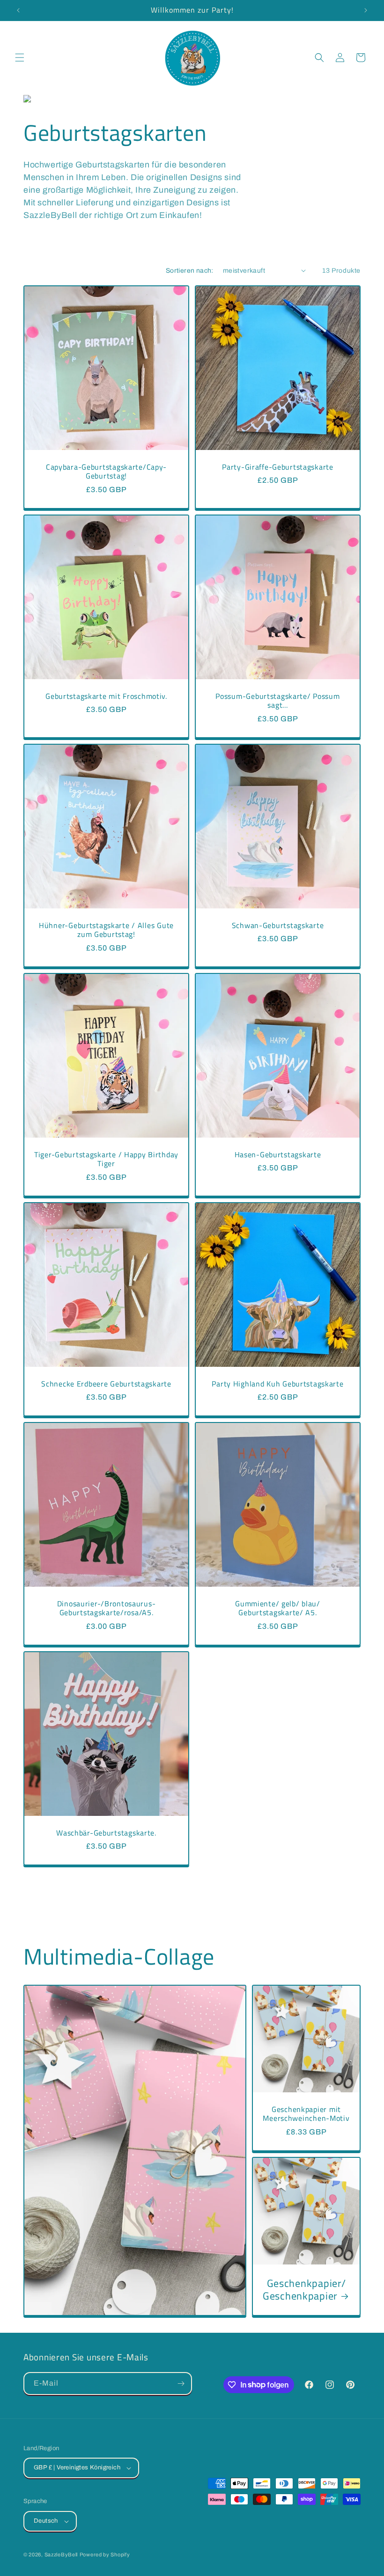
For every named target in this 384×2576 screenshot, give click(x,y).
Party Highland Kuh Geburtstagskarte (277, 1384)
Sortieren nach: (190, 271)
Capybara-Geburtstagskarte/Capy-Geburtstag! (106, 472)
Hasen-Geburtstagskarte (278, 1155)
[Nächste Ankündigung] (366, 10)
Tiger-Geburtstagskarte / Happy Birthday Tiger (106, 1159)
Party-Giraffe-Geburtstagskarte (278, 467)
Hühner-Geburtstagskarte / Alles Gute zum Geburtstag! (106, 930)
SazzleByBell (61, 2554)
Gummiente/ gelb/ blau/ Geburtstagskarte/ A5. (278, 1608)
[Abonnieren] (181, 2384)
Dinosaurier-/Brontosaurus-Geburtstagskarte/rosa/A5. (107, 1608)
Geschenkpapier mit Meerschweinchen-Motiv (306, 2114)
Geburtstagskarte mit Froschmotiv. (106, 696)
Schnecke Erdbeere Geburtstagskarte (106, 1384)
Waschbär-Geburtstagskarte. (106, 1833)
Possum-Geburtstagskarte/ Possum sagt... (277, 701)
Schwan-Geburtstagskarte (278, 925)
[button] (20, 58)
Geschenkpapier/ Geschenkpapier (304, 2290)
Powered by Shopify (105, 2554)
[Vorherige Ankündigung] (18, 10)
